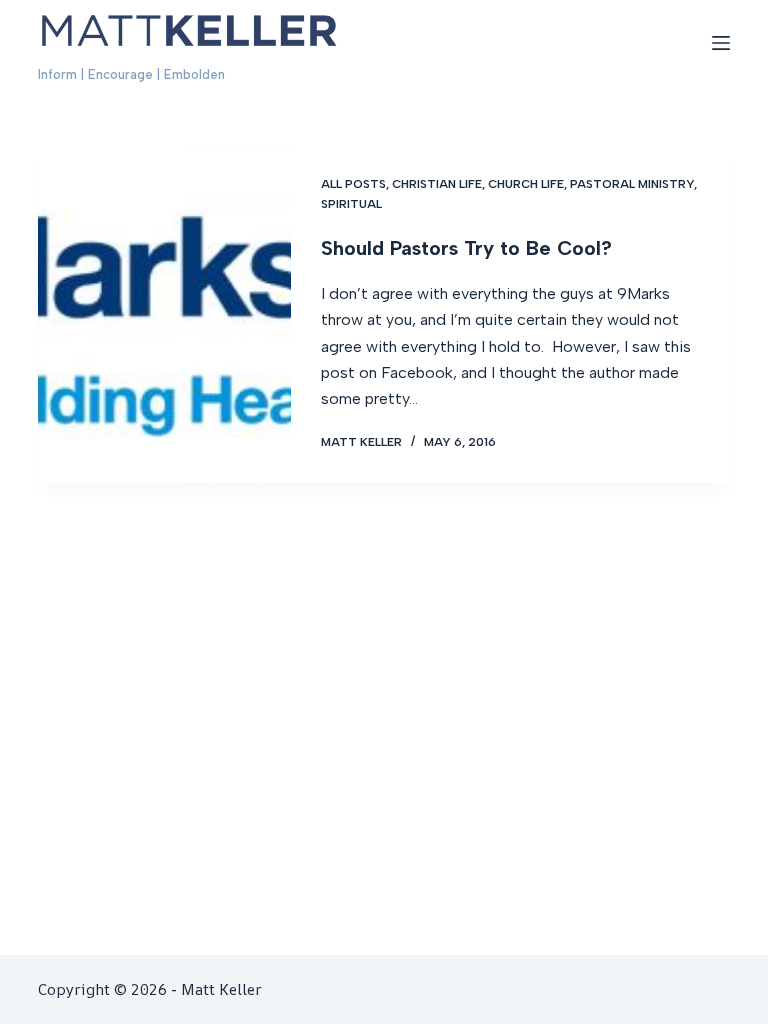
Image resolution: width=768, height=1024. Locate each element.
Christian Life (437, 184)
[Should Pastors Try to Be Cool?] (164, 313)
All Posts (353, 184)
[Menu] (721, 43)
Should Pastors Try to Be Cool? (466, 248)
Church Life (526, 184)
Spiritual (351, 204)
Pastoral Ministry (632, 184)
